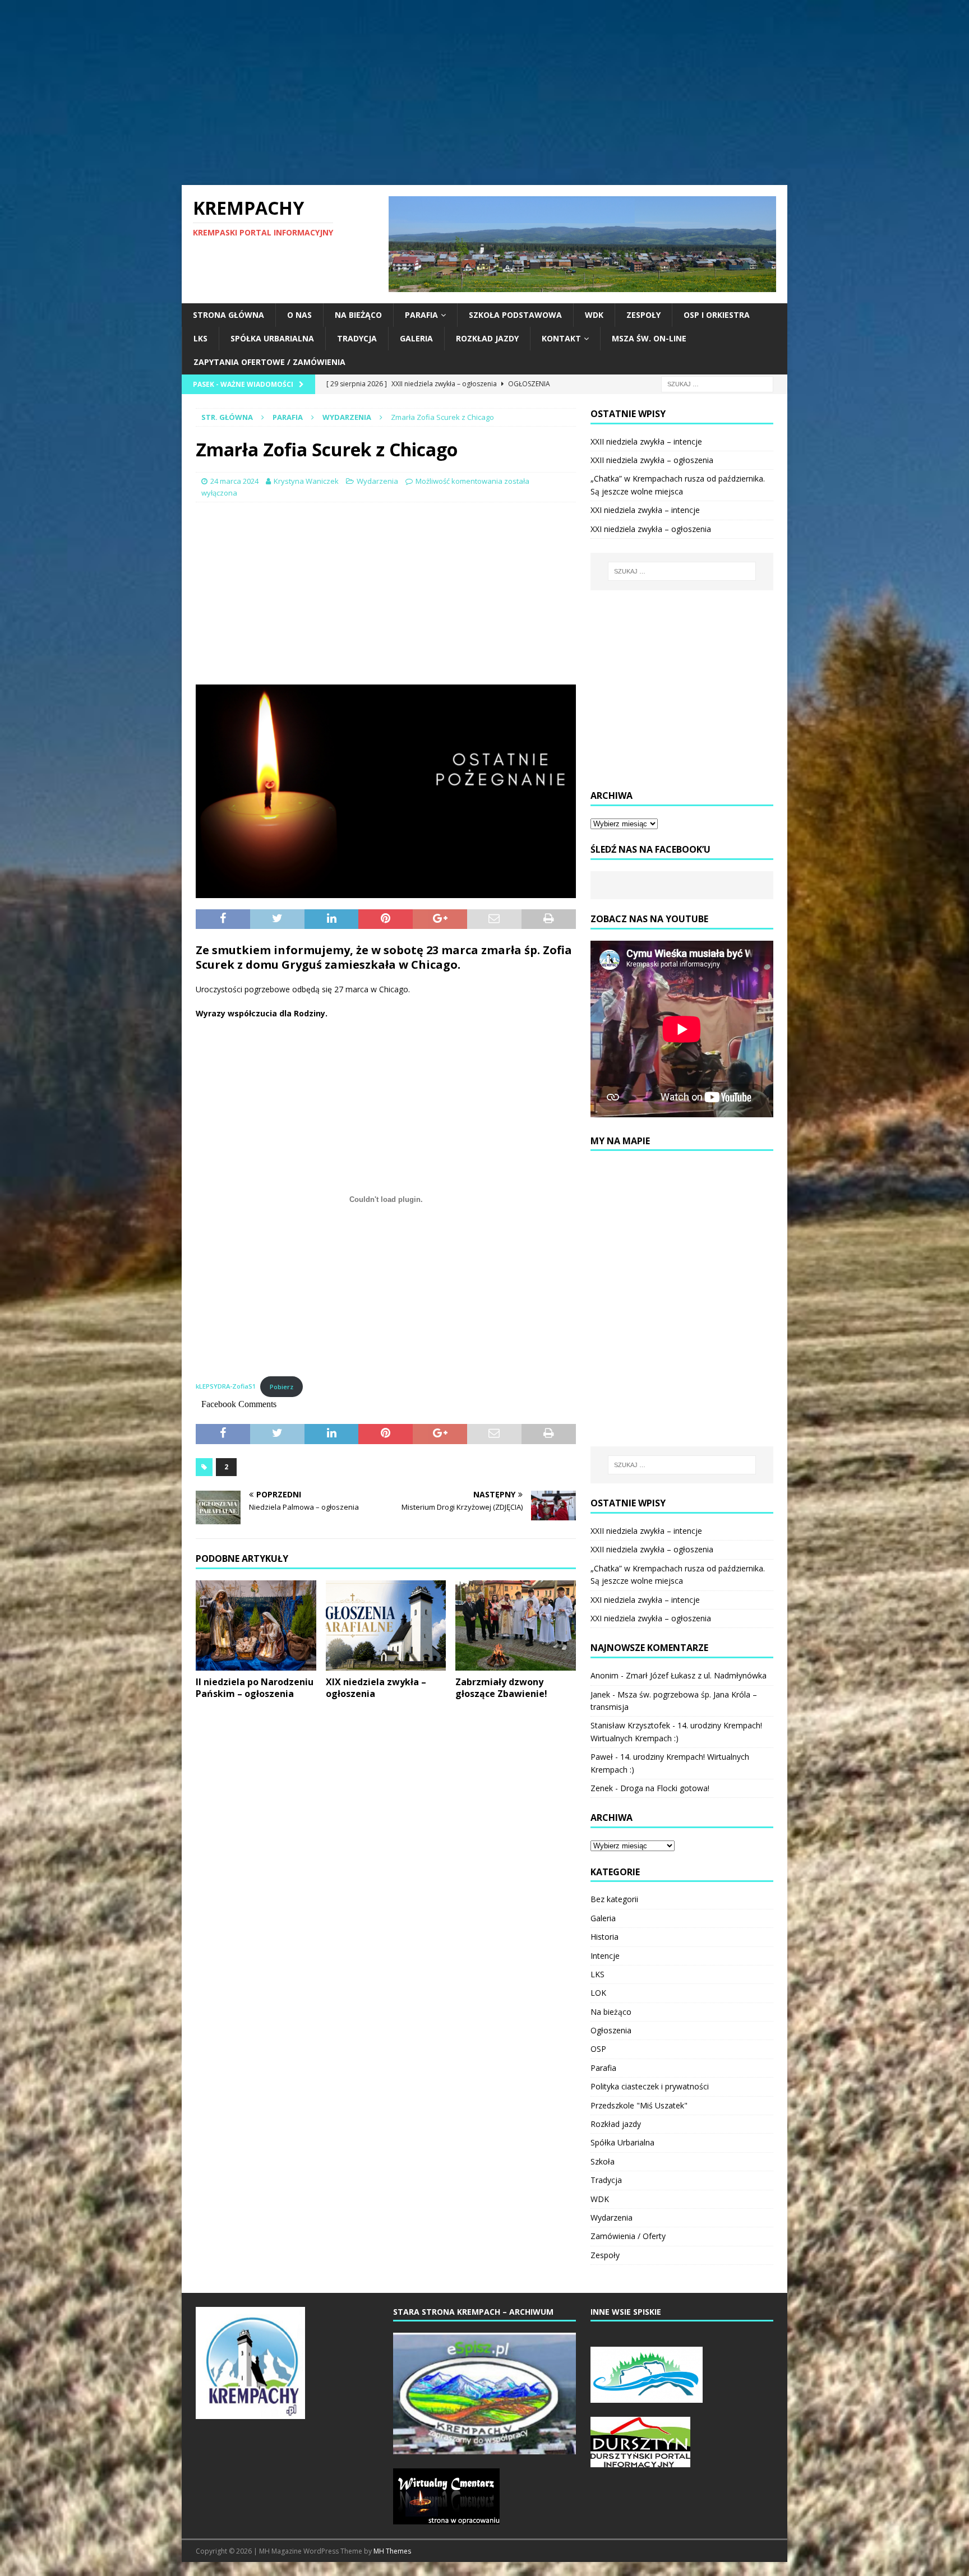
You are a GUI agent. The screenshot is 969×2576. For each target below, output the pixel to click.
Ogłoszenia (611, 2030)
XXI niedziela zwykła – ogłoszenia (651, 529)
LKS (200, 338)
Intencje (605, 1956)
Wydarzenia (377, 481)
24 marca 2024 (234, 481)
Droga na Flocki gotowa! (665, 1788)
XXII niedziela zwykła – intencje (646, 441)
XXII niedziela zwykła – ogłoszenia (652, 460)
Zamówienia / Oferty (628, 2236)
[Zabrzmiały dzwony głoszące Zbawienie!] (516, 1625)
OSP (598, 2049)
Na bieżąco (358, 315)
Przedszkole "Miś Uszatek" (639, 2105)
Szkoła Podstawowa (515, 315)
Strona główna (229, 315)
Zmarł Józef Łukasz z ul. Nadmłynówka (696, 1675)
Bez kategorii (614, 1899)
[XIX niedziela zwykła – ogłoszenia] (386, 1625)
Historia (605, 1937)
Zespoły (643, 315)
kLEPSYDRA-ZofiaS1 (226, 1387)
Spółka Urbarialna (272, 338)
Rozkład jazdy (487, 338)
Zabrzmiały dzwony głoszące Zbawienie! (501, 1688)
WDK (594, 315)
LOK (598, 1993)
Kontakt (561, 338)
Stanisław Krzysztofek (630, 1725)
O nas (299, 315)
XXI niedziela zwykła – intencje (645, 510)
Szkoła (603, 2161)
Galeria (416, 338)
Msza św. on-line (649, 338)
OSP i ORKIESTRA (717, 315)
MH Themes (392, 2551)
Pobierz (282, 1387)
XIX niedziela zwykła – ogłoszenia (376, 1688)
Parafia (421, 315)
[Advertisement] (484, 93)
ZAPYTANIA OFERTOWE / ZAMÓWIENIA (269, 362)
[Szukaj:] (717, 383)
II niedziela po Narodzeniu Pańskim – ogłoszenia (255, 1688)
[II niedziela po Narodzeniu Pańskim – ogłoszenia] (256, 1625)
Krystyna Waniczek (306, 481)
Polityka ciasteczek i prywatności (650, 2086)
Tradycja (357, 338)
